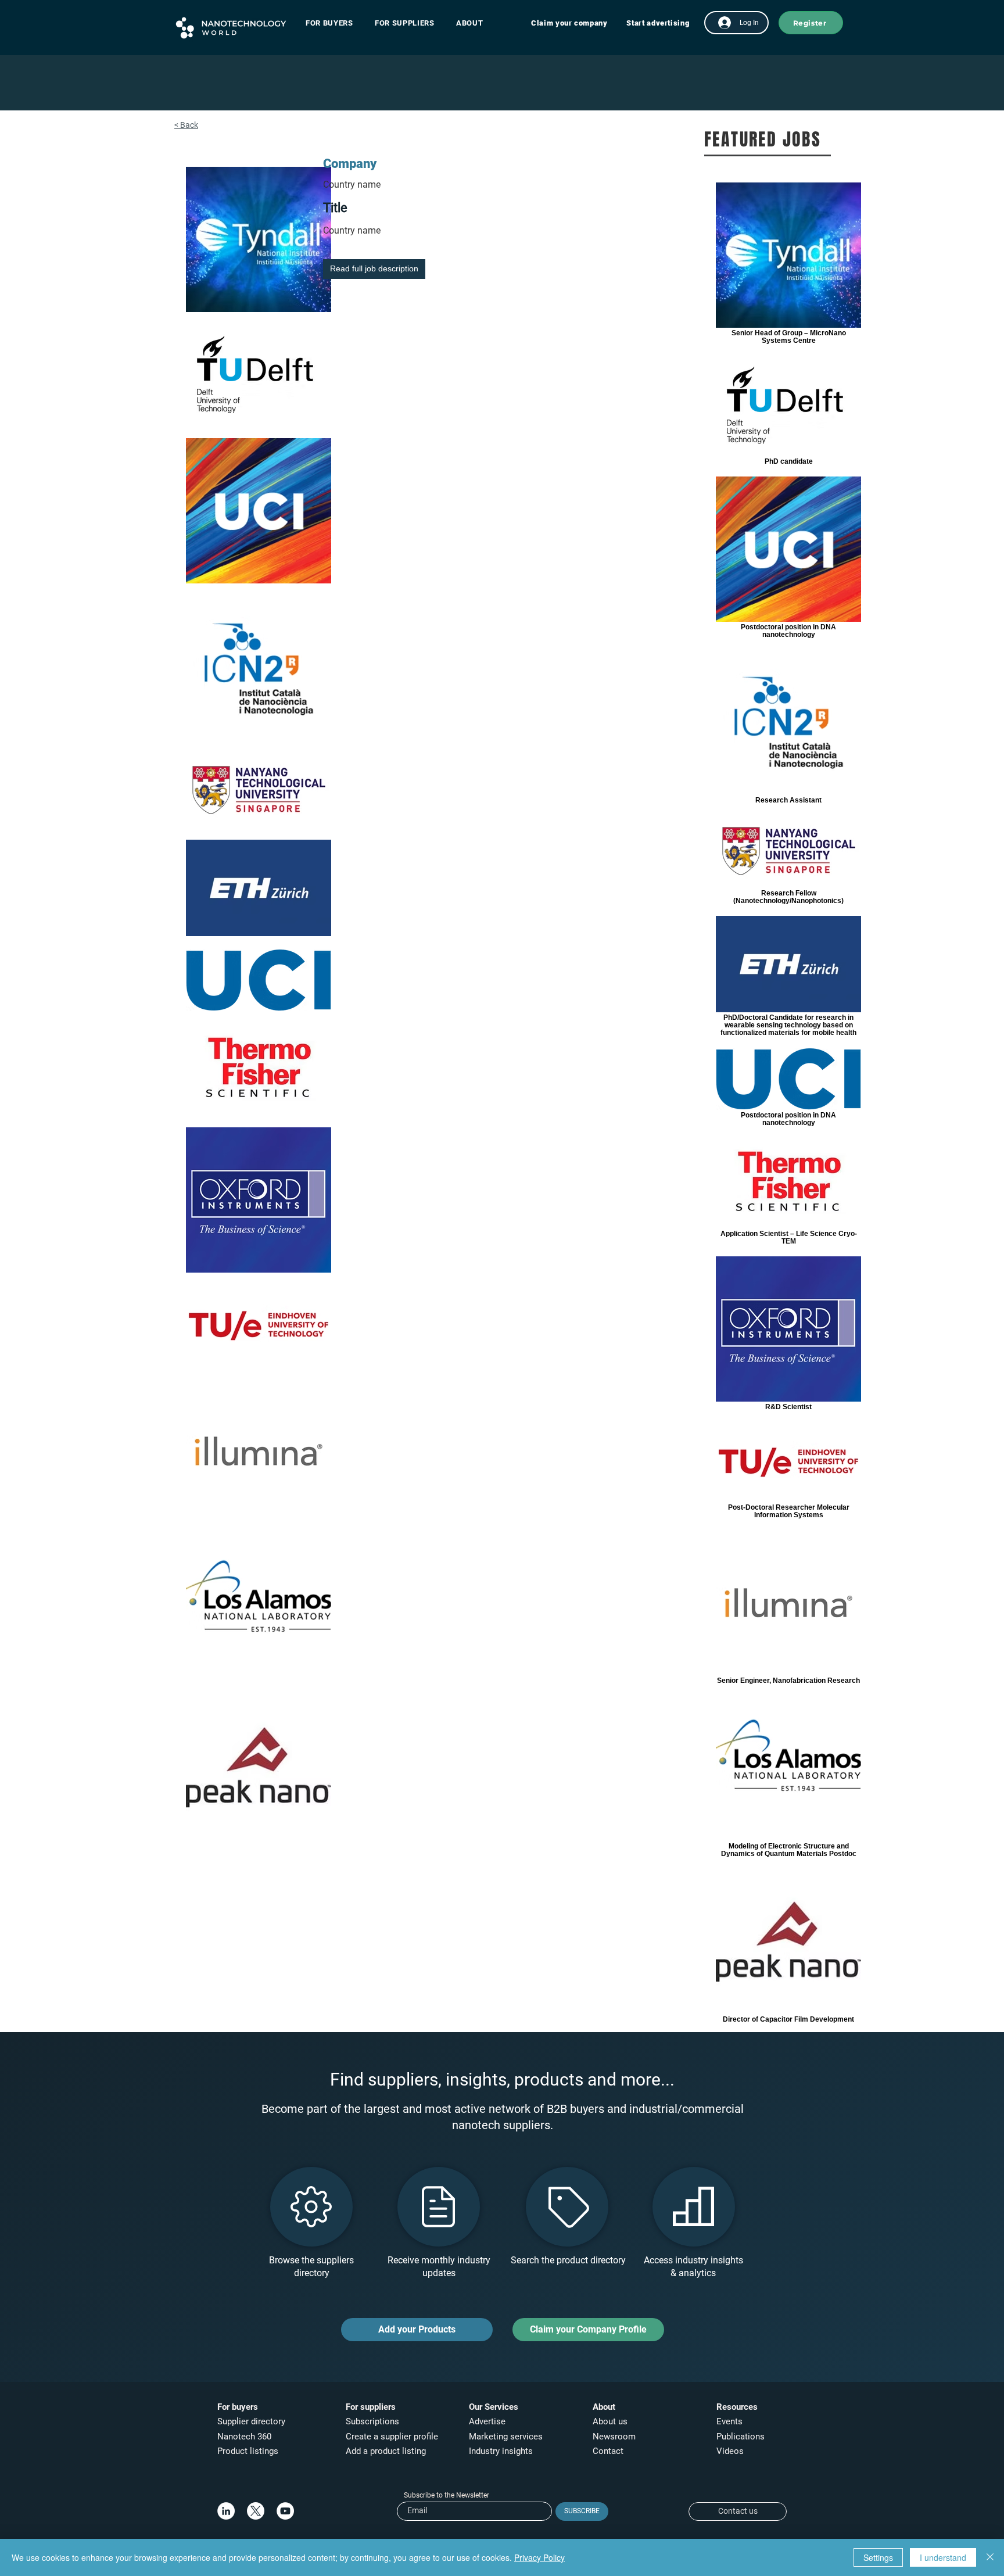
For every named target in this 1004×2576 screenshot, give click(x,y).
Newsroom (614, 2437)
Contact (609, 2451)
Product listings (248, 2451)
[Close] (990, 2557)
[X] (256, 2511)
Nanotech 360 (244, 2437)
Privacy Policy (539, 2557)
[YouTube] (285, 2511)
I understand (943, 2557)
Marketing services (506, 2437)
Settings (878, 2557)
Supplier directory (251, 2421)
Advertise (487, 2421)
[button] (335, 23)
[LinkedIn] (226, 2511)
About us (610, 2421)
